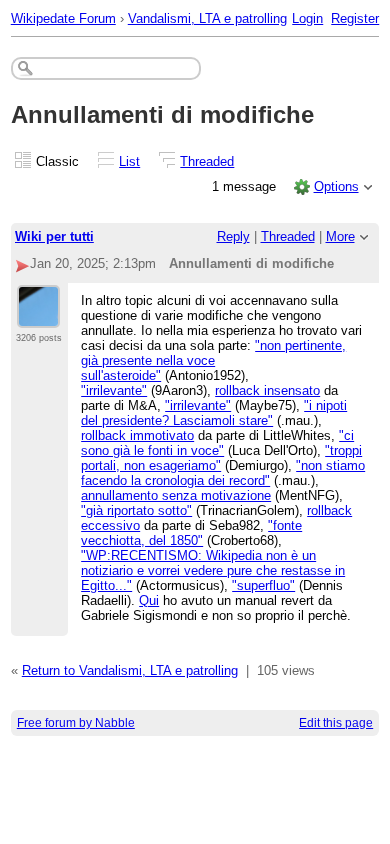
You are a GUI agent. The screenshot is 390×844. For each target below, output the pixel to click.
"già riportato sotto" (136, 510)
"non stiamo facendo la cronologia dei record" (223, 473)
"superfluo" (263, 585)
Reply (233, 236)
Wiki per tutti (54, 236)
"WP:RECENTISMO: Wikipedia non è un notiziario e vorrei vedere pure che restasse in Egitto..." (213, 570)
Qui (149, 600)
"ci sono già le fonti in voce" (217, 443)
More (340, 236)
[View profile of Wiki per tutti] (38, 316)
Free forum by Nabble (76, 723)
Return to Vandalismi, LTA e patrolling (130, 670)
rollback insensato (267, 390)
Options (336, 186)
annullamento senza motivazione (176, 495)
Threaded (207, 161)
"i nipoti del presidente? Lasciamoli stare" (214, 413)
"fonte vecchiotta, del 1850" (191, 533)
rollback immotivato (137, 435)
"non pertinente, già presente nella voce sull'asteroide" (213, 360)
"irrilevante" (114, 390)
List (129, 161)
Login (307, 18)
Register (355, 18)
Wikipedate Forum (63, 18)
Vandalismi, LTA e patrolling (207, 18)
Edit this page (336, 723)
